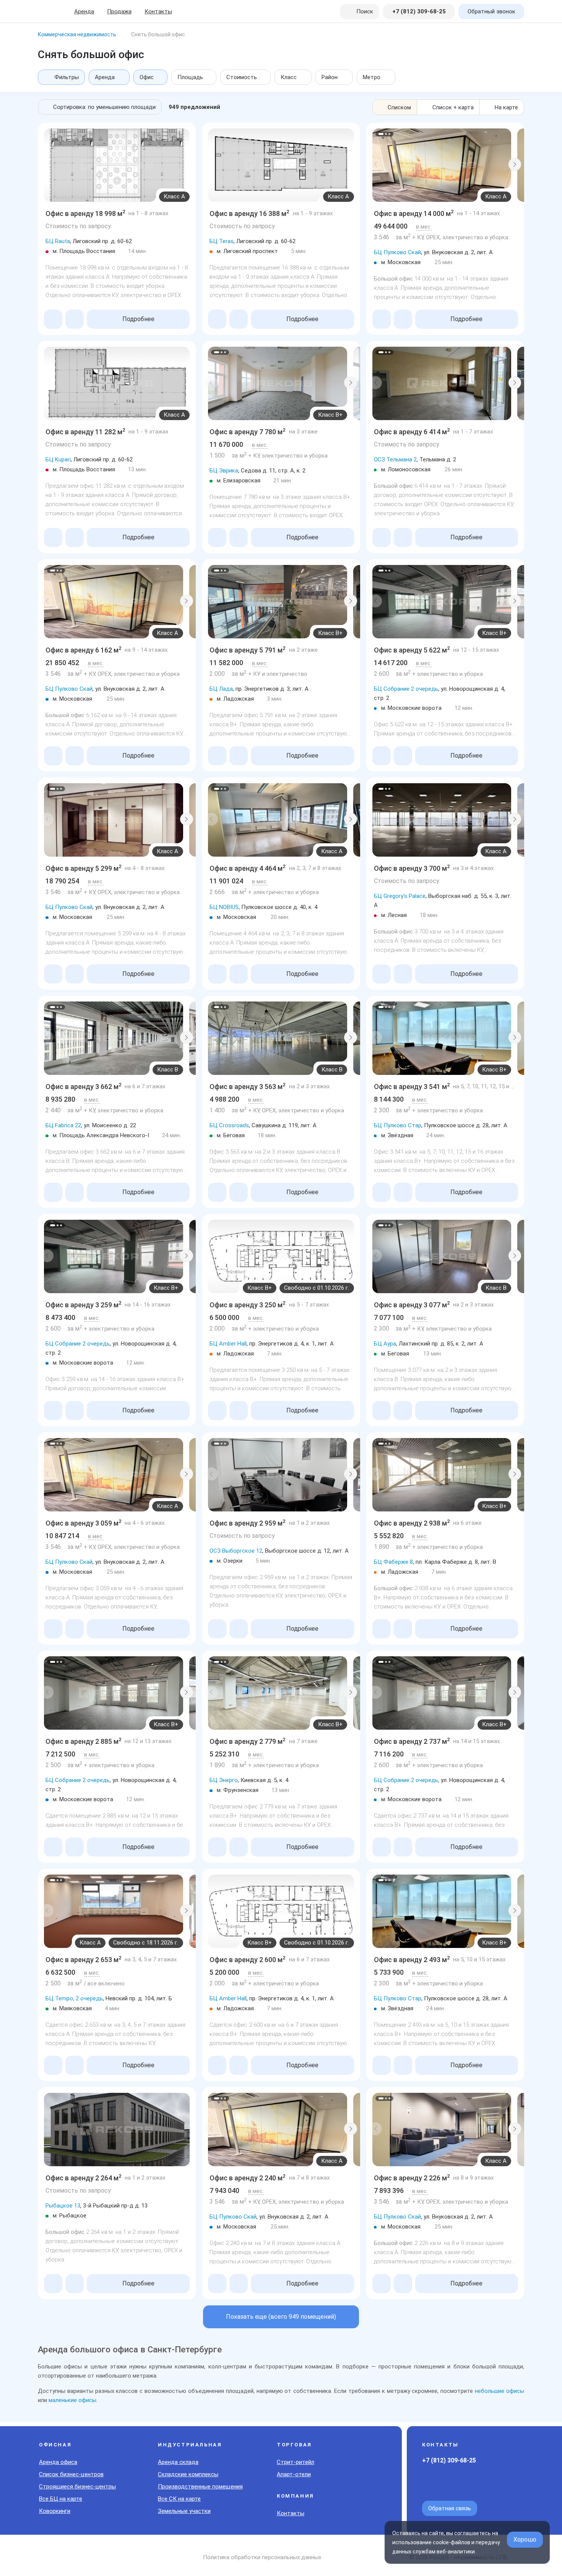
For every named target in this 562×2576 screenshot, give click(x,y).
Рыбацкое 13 (63, 2206)
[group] (117, 165)
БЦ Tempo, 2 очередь (74, 1998)
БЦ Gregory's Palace (400, 896)
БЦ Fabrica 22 (63, 1125)
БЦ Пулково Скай (397, 252)
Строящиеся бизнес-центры (77, 2487)
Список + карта (453, 107)
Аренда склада (178, 2462)
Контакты (158, 11)
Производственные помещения (200, 2487)
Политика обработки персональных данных (262, 2557)
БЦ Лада (221, 689)
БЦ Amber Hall (228, 1344)
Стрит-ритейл (296, 2462)
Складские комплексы (188, 2474)
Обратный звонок (491, 11)
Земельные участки (184, 2511)
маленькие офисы (72, 2400)
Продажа (119, 11)
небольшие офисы (499, 2391)
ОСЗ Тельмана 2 (395, 459)
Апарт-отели (294, 2474)
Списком (399, 107)
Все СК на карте (179, 2499)
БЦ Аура (385, 1344)
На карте (506, 107)
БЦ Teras (222, 241)
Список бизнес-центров (71, 2474)
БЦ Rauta (58, 241)
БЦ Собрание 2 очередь (406, 689)
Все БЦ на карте (61, 2499)
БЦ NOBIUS (224, 907)
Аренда (84, 11)
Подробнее (138, 319)
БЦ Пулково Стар (398, 1125)
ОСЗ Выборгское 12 (236, 1551)
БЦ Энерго (224, 1780)
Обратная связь (450, 2508)
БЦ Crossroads (229, 1125)
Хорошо (525, 2539)
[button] (375, 164)
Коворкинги (55, 2511)
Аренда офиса (58, 2462)
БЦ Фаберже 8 (393, 1562)
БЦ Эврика (224, 471)
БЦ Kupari (58, 459)
